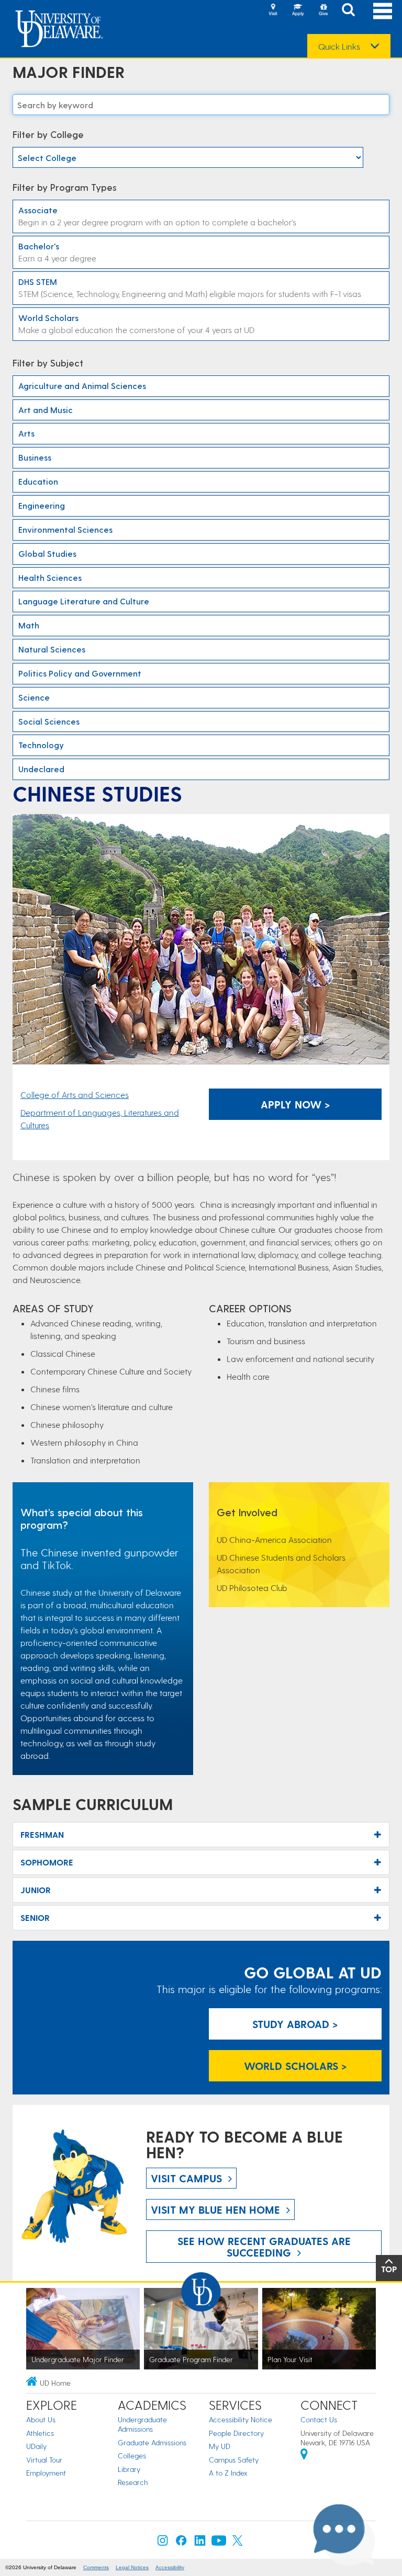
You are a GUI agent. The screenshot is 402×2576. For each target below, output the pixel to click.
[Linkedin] (200, 2543)
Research (133, 2482)
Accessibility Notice (241, 2419)
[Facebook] (181, 2543)
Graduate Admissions (152, 2442)
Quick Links (339, 47)
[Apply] (298, 10)
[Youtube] (219, 2543)
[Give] (323, 10)
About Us (41, 2419)
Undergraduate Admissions (142, 2424)
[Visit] (273, 10)
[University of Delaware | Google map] (304, 2455)
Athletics (40, 2433)
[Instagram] (163, 2543)
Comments (96, 2567)
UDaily (36, 2446)
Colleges (132, 2455)
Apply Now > (295, 1104)
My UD (220, 2446)
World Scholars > (295, 2066)
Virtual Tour (44, 2460)
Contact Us (319, 2419)
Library (129, 2469)
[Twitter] (238, 2543)
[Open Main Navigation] (383, 11)
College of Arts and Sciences (75, 1095)
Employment (46, 2473)
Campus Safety (234, 2460)
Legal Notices (132, 2567)
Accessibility (170, 2567)
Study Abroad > (295, 2024)
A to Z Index (228, 2473)
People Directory (236, 2433)
